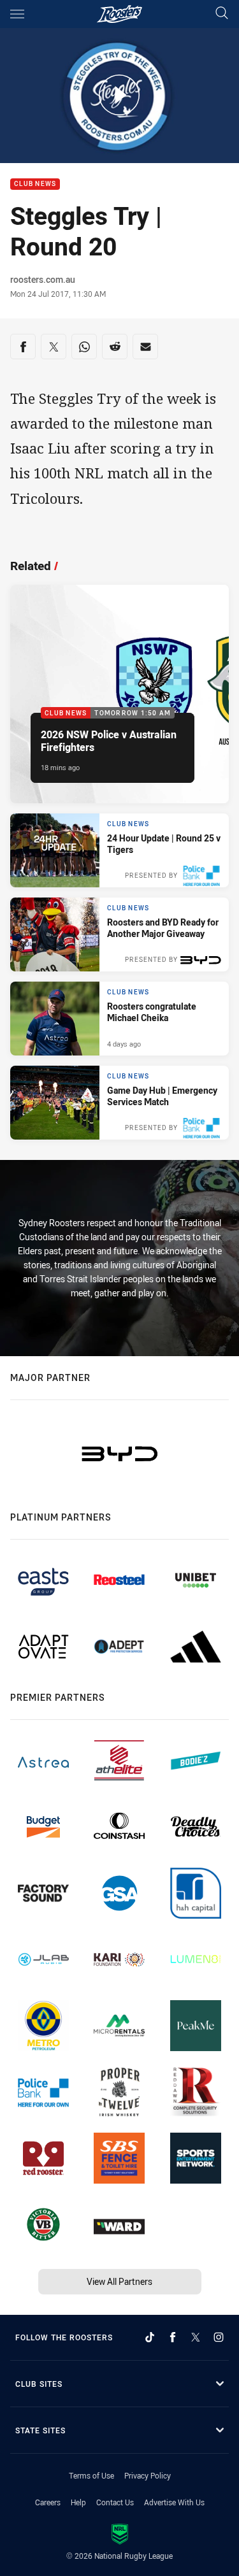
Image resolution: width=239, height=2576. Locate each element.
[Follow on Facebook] (173, 2337)
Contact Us (115, 2502)
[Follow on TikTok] (150, 2337)
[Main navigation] (17, 14)
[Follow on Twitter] (196, 2337)
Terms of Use (91, 2475)
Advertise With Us (174, 2502)
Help (78, 2502)
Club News (35, 184)
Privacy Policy (148, 2475)
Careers (48, 2502)
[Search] (222, 14)
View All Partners (119, 2281)
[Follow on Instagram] (219, 2337)
